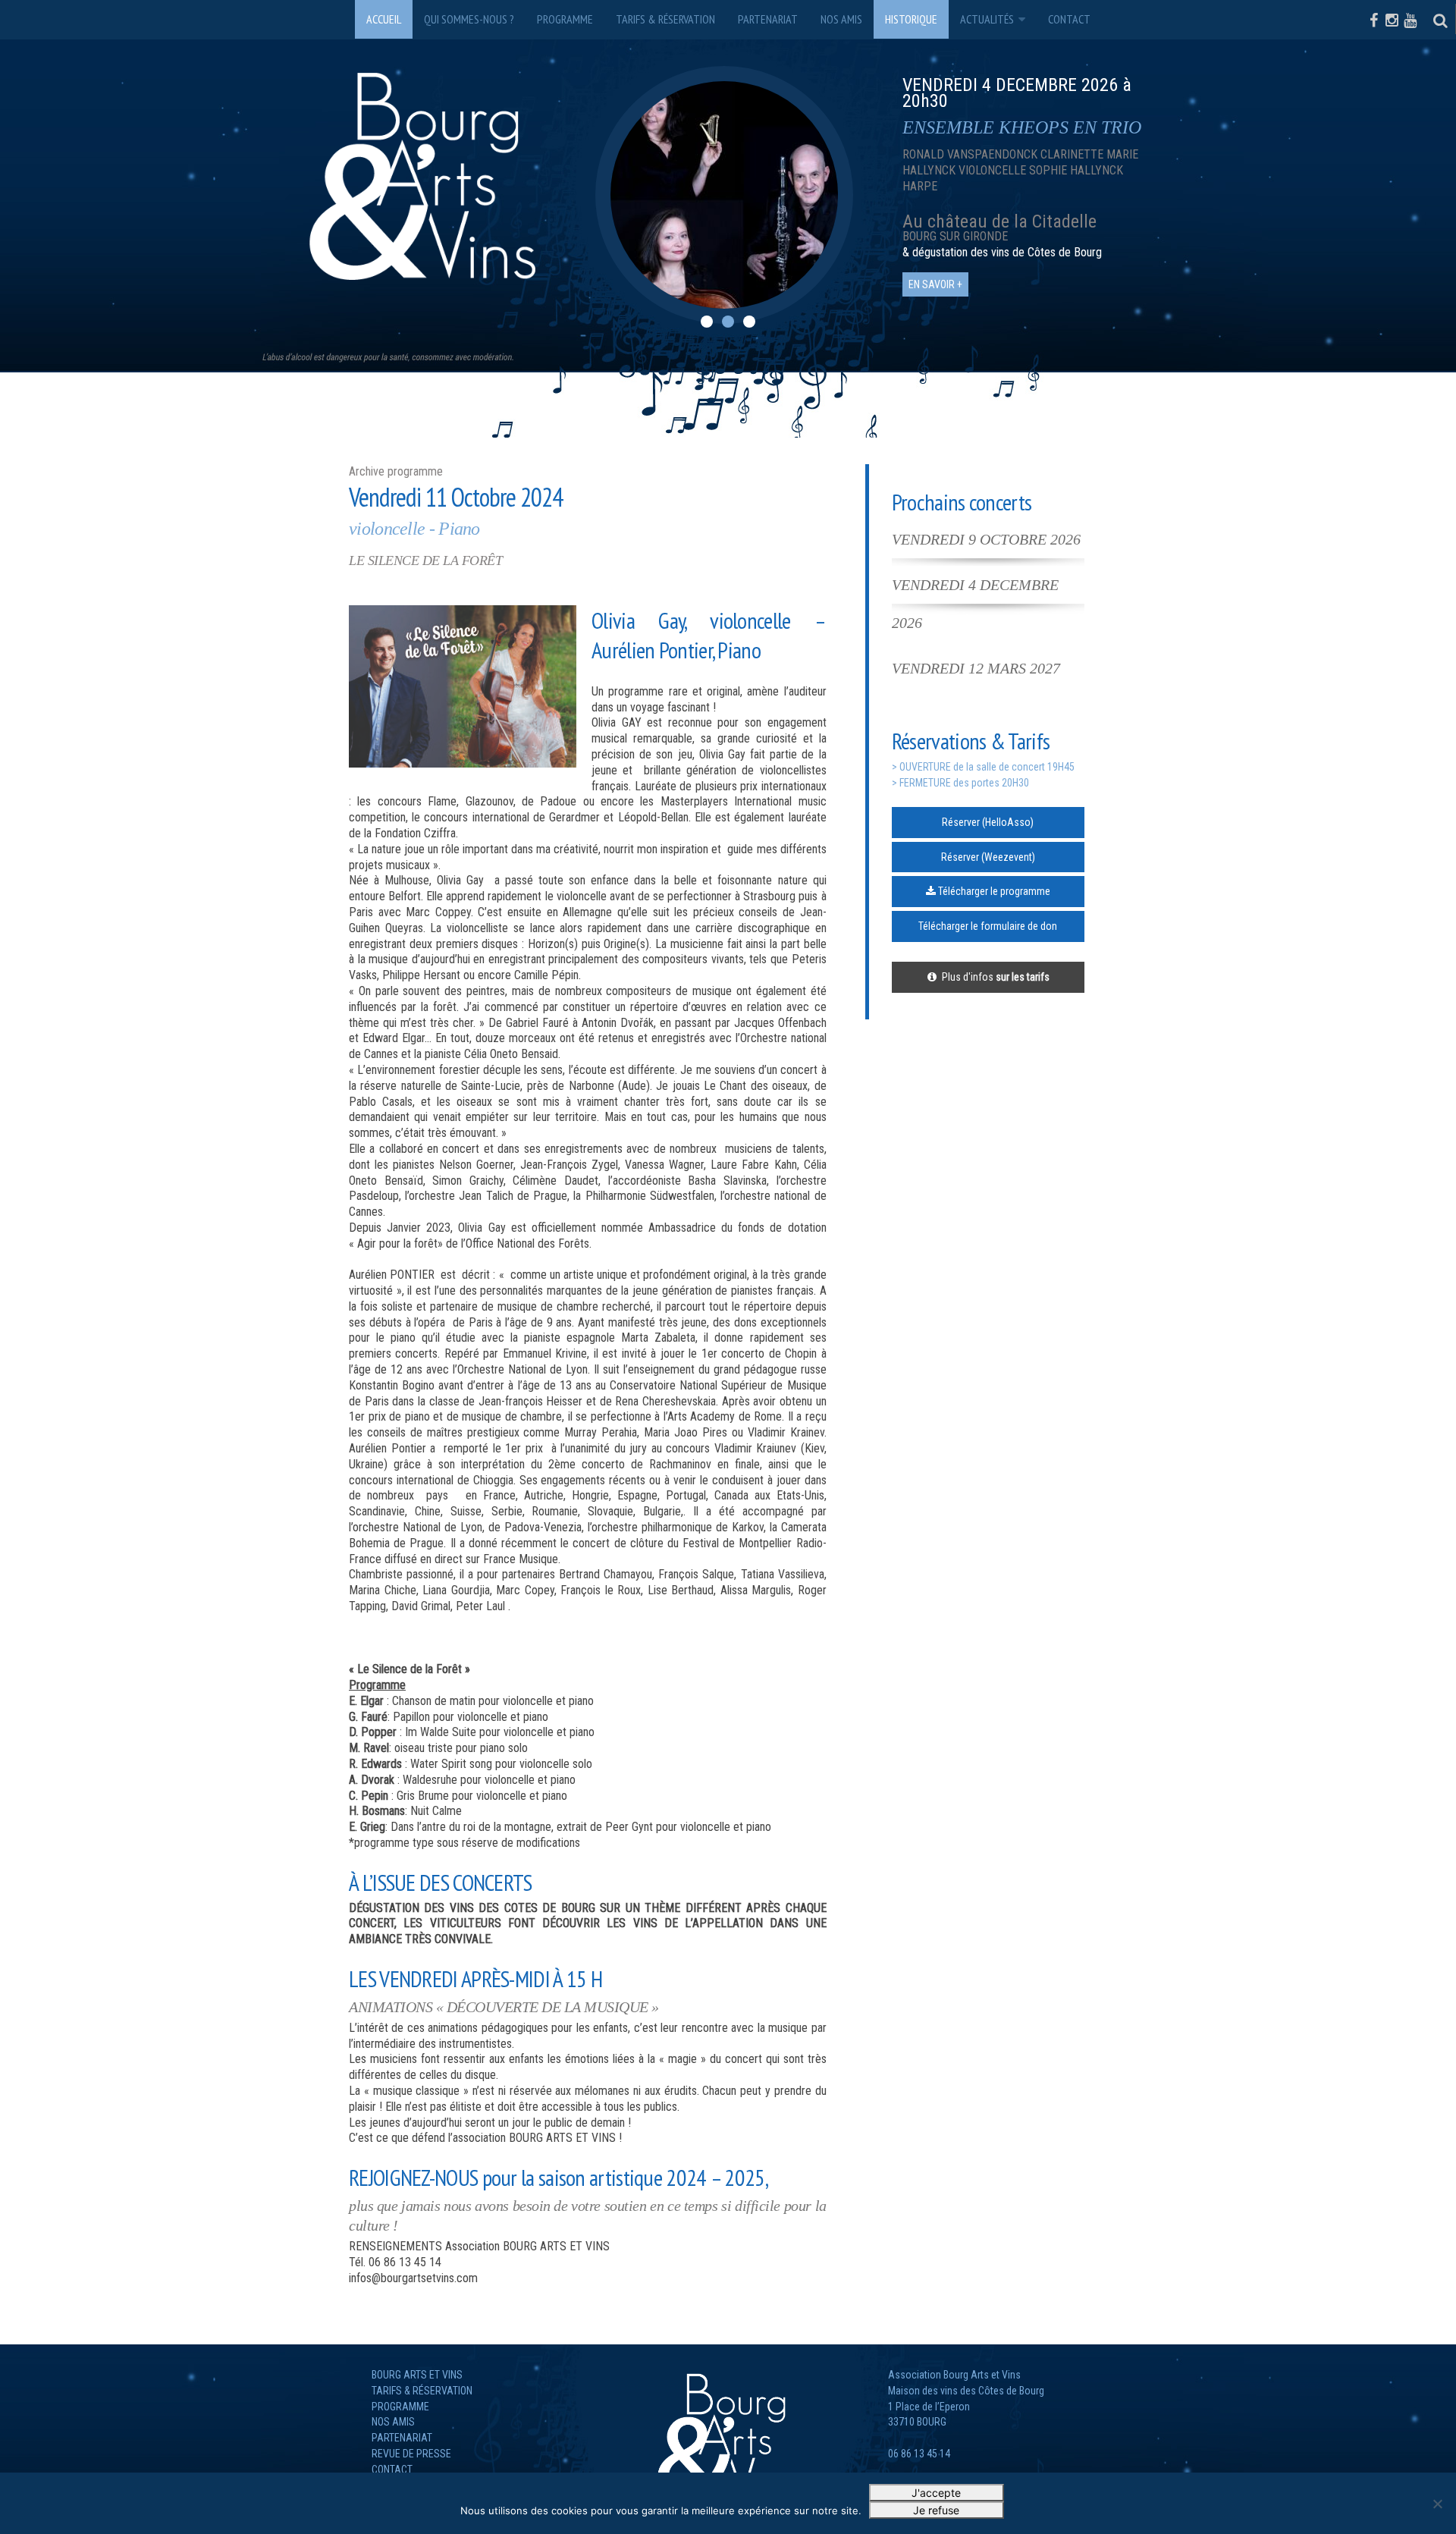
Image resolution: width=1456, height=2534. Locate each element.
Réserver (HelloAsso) (988, 822)
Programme (565, 19)
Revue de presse (411, 2454)
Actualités (987, 19)
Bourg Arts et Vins (417, 2375)
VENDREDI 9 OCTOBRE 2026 (986, 539)
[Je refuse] (1437, 2504)
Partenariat (768, 19)
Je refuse (936, 2510)
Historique (911, 19)
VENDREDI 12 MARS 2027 (976, 668)
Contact (1069, 19)
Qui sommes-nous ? (469, 19)
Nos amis (841, 19)
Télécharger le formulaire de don (988, 926)
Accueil (384, 19)
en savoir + (935, 253)
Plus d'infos (993, 977)
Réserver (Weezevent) (988, 857)
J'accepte (936, 2493)
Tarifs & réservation (665, 19)
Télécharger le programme (993, 891)
